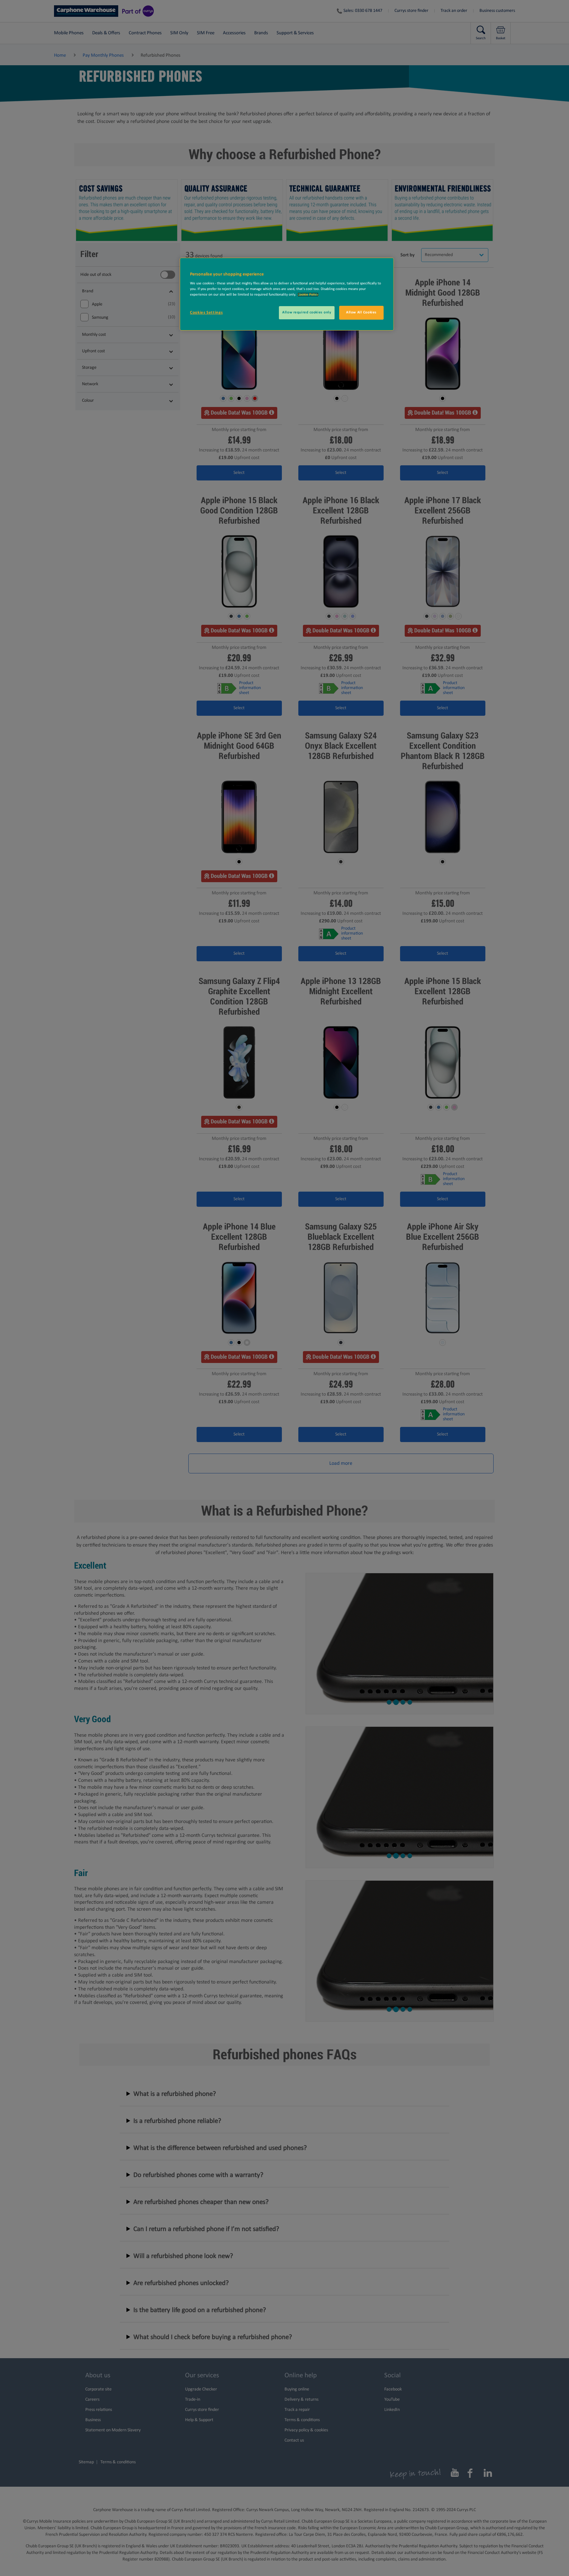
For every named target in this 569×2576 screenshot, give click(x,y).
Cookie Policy (308, 295)
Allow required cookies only (307, 312)
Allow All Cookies (361, 312)
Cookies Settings (206, 313)
